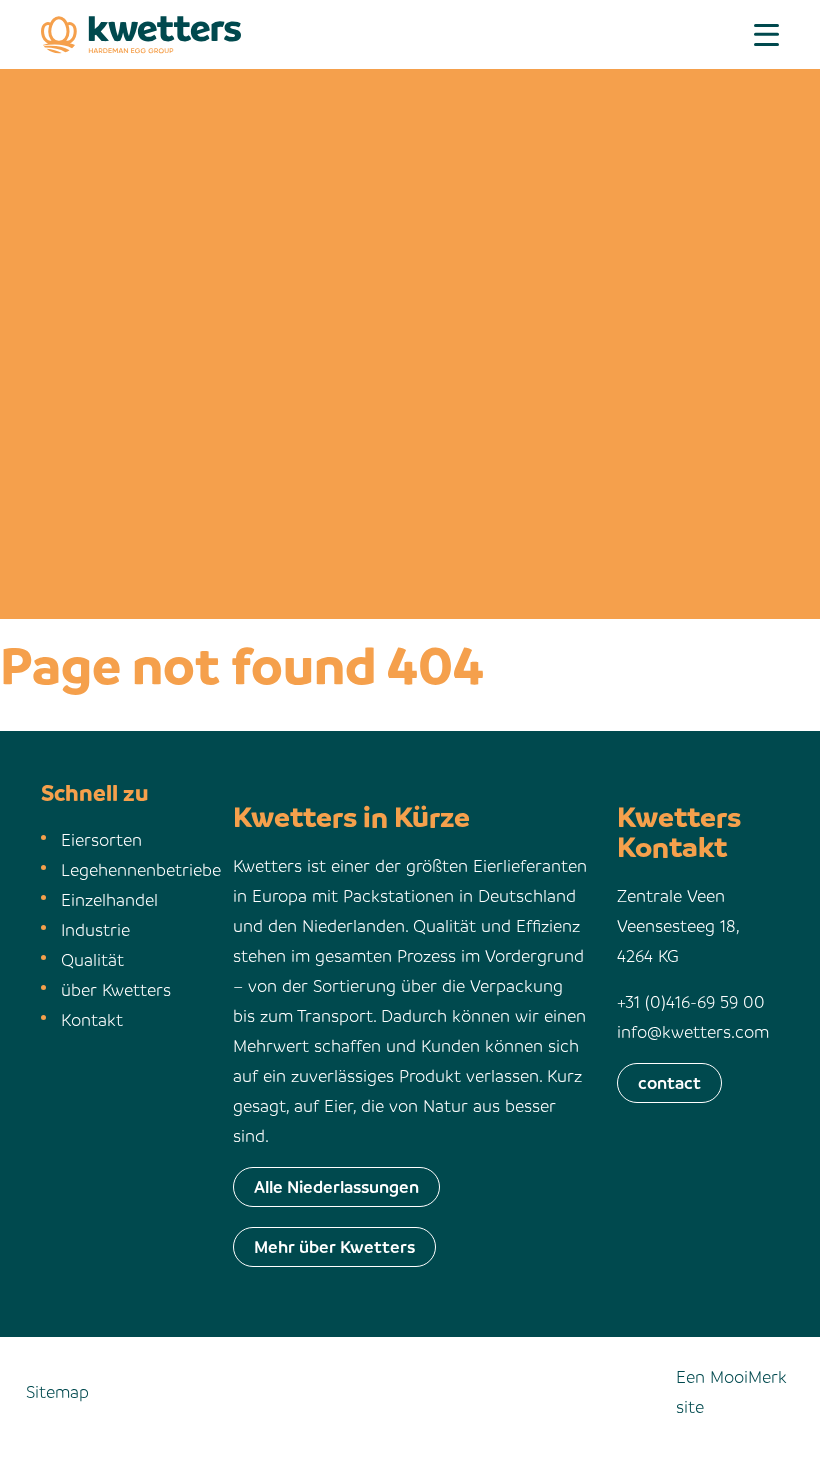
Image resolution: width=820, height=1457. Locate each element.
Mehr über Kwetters (334, 1246)
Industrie (95, 929)
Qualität (92, 959)
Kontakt (92, 1019)
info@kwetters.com (693, 1031)
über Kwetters (116, 989)
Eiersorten (101, 839)
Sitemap (57, 1391)
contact (669, 1082)
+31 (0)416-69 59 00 (691, 1001)
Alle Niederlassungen (336, 1186)
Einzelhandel (109, 899)
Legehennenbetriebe (141, 869)
